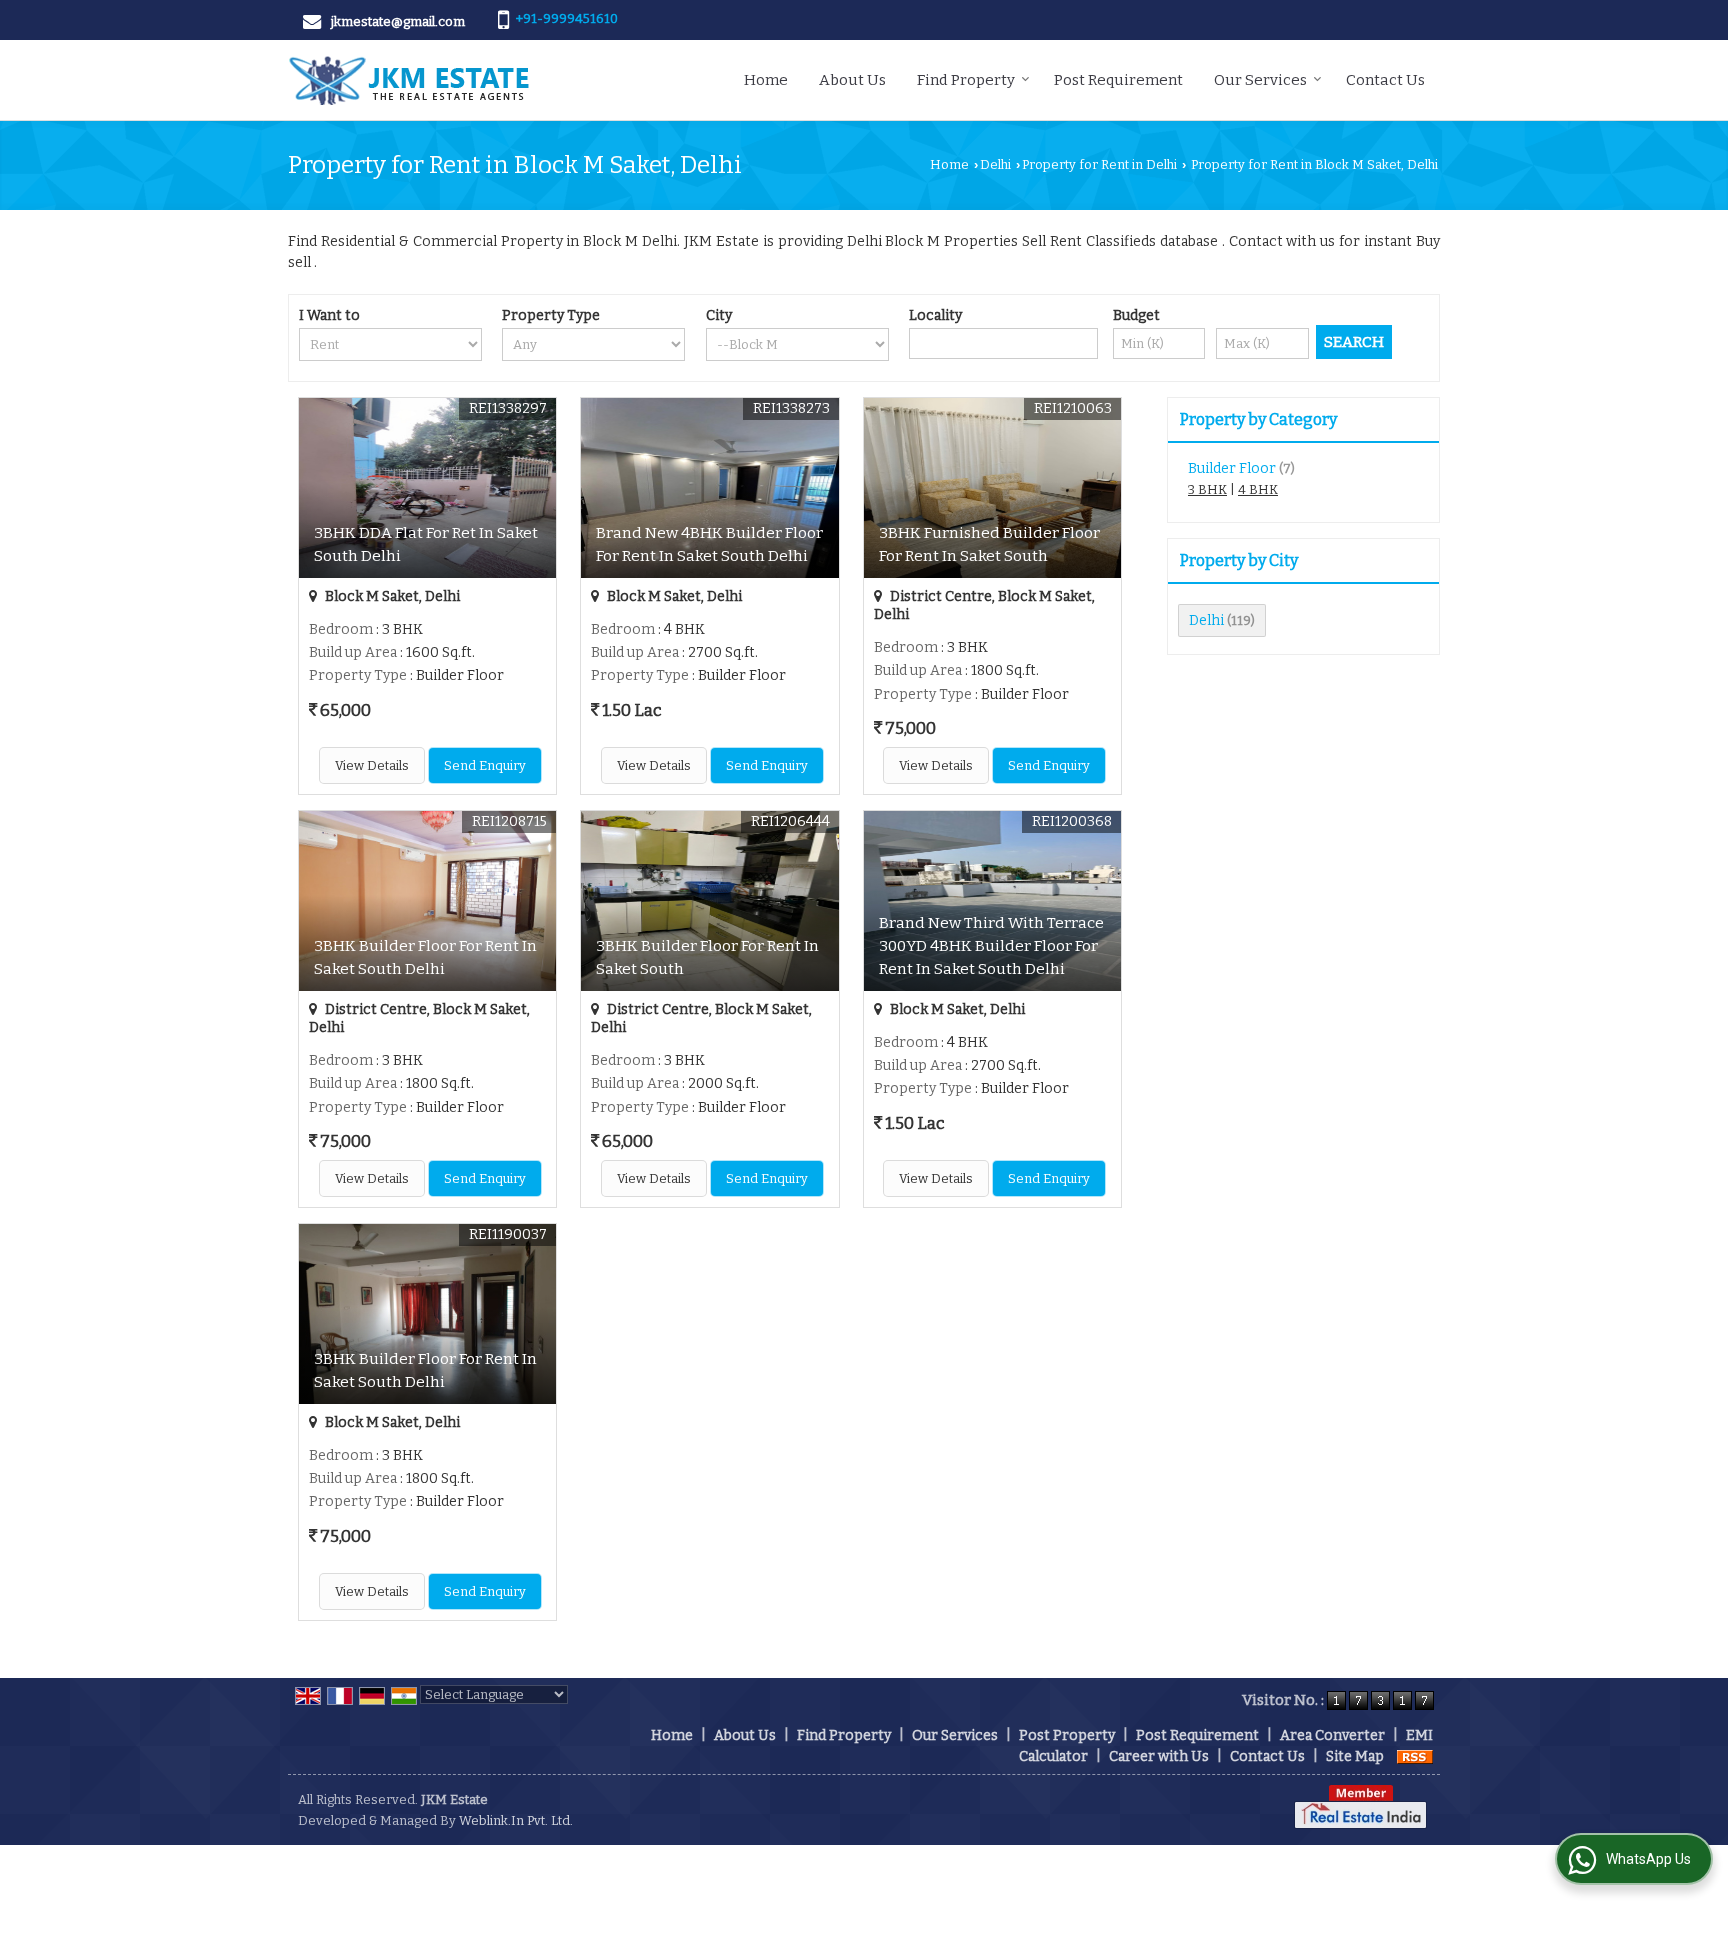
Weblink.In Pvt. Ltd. (516, 1820)
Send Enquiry (485, 765)
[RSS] (1415, 1756)
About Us (852, 80)
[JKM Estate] (408, 80)
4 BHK (1258, 489)
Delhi (995, 164)
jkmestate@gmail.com (398, 21)
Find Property (966, 80)
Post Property (1067, 1735)
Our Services (1260, 80)
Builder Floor (1232, 468)
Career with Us (1159, 1756)
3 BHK (1207, 489)
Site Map (1355, 1756)
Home (766, 80)
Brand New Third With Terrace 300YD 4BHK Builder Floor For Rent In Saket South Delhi (991, 946)
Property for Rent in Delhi (1099, 164)
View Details (372, 765)
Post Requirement (1118, 80)
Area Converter (1332, 1735)
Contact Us (1385, 80)
